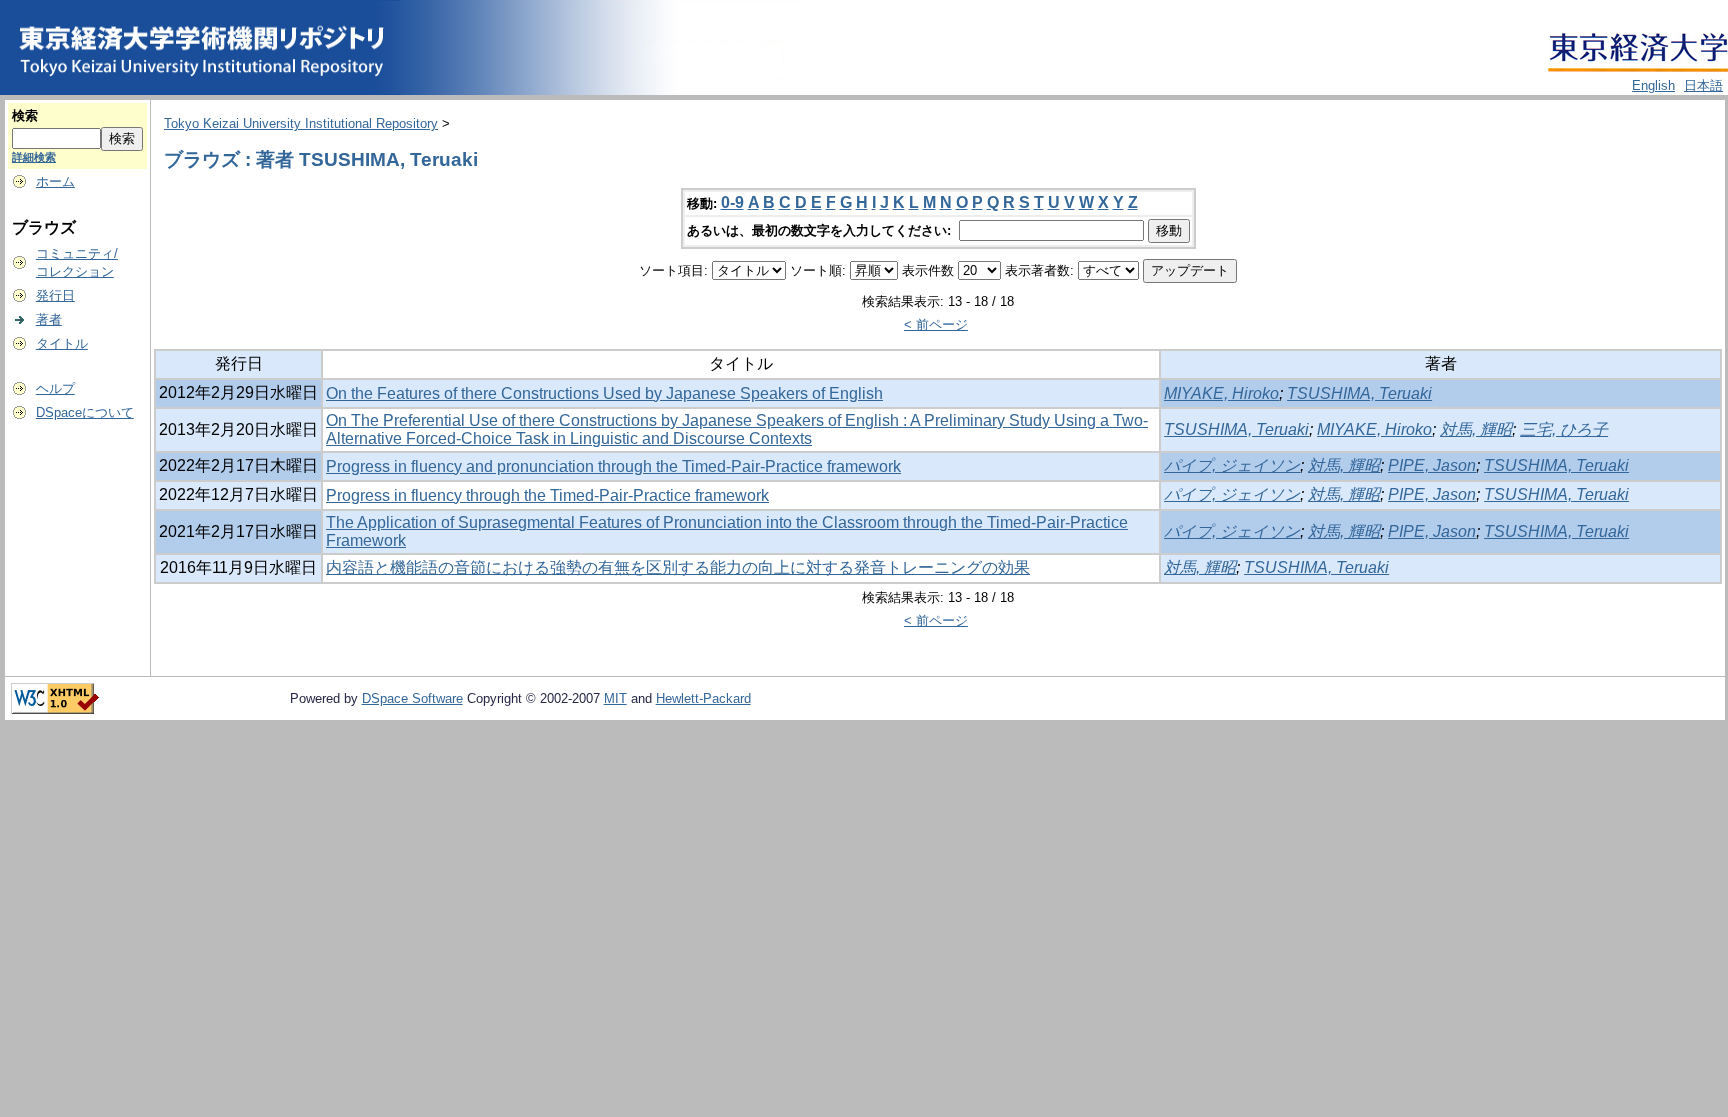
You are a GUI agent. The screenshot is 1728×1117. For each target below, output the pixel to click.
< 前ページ (936, 324)
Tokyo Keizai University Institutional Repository (301, 123)
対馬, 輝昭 (1476, 429)
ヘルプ (55, 388)
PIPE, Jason (1432, 465)
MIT (615, 698)
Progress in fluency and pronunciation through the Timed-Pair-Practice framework (613, 466)
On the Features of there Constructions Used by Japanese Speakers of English (604, 393)
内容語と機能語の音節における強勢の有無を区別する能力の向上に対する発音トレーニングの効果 (678, 567)
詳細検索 (34, 157)
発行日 (55, 295)
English (1653, 85)
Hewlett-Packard (703, 698)
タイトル (62, 343)
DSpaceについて (85, 412)
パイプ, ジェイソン (1232, 465)
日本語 (1703, 85)
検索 (25, 115)
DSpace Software (412, 698)
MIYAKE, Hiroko (1221, 393)
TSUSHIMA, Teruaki (1359, 393)
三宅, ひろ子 (1564, 429)
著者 (49, 319)
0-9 (732, 202)
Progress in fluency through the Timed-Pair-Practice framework (547, 495)
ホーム (55, 181)
